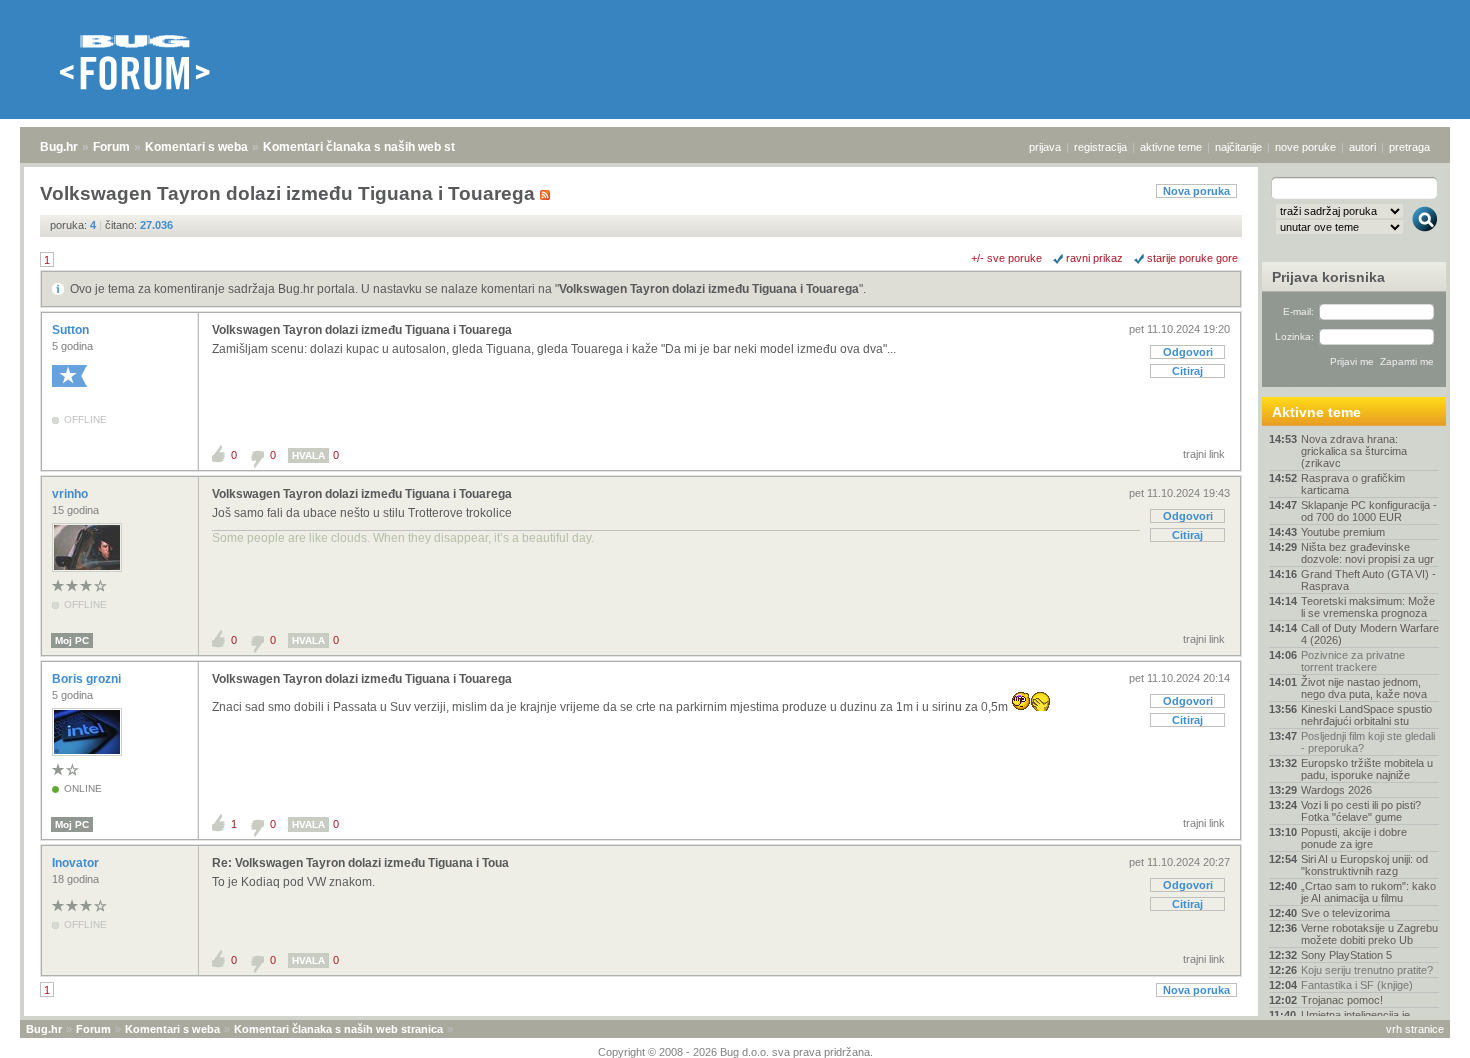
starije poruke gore (1192, 258)
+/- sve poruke (1006, 258)
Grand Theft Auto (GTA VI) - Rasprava (1368, 580)
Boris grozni (88, 679)
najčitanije (1238, 147)
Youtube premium (1343, 532)
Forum (111, 147)
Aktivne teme (1316, 412)
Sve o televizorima (1345, 913)
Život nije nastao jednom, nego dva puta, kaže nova (1364, 688)
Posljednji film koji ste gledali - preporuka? (1368, 742)
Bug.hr (59, 147)
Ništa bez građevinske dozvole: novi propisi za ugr (1367, 553)
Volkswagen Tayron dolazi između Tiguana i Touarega (709, 289)
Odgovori (1188, 352)
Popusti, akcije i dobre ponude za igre (1354, 838)
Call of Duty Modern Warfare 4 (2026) (1370, 634)
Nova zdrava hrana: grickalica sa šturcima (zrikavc (1354, 451)
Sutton (72, 330)
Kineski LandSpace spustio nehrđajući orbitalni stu (1366, 715)
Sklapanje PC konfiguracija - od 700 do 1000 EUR (1369, 511)
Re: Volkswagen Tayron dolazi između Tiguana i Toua (360, 863)
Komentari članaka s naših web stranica (377, 147)
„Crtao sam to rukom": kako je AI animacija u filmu (1368, 892)
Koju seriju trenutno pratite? (1367, 970)
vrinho (71, 494)
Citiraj (1187, 371)
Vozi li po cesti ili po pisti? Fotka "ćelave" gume (1361, 811)
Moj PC (72, 640)
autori (1362, 147)
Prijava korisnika (1328, 277)
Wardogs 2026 (1336, 790)
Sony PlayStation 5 (1346, 955)
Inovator (77, 863)
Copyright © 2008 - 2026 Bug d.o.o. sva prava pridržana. (735, 1052)
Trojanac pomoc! (1342, 1000)
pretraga (1409, 147)
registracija (1100, 147)
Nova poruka (1196, 191)
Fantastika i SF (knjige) (1357, 985)
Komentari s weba (196, 147)
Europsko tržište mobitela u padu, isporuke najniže (1367, 769)
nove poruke (1305, 147)
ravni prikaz (1094, 258)
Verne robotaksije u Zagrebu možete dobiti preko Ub (1369, 934)
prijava (1045, 147)
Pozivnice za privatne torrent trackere (1353, 661)
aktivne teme (1171, 147)
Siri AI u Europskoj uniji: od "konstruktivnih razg (1364, 865)
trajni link (1204, 454)
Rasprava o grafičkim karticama (1353, 484)
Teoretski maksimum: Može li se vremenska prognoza (1368, 607)
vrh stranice (1415, 1029)
